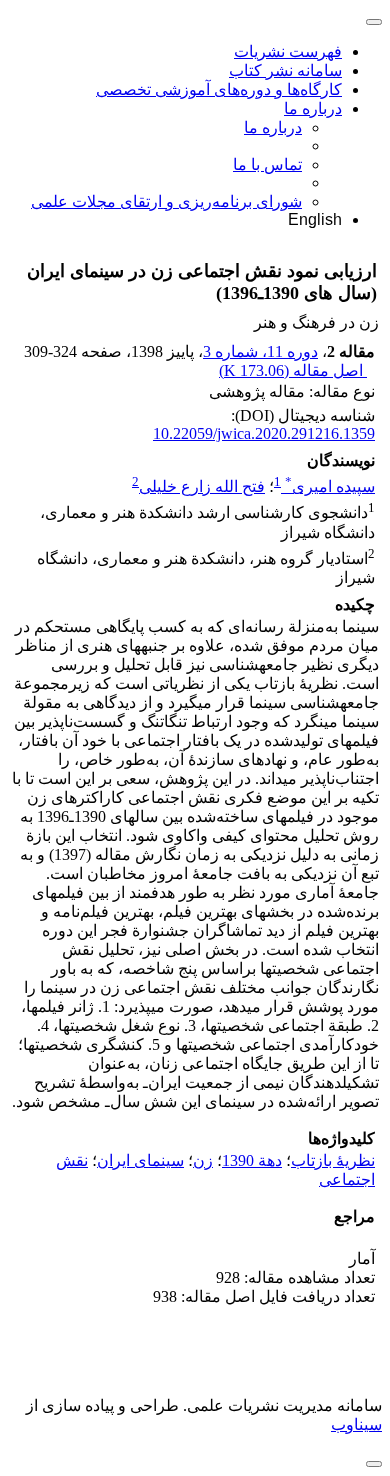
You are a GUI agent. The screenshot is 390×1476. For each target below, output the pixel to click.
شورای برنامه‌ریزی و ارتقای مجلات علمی (166, 201)
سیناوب (356, 1424)
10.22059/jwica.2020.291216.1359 (264, 433)
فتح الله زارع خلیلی (202, 486)
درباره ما (313, 108)
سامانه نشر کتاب (285, 70)
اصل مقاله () (293, 370)
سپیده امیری (330, 486)
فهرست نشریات (288, 51)
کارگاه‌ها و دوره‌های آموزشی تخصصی (219, 89)
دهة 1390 (252, 1160)
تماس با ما (267, 164)
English (315, 219)
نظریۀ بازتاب (333, 1160)
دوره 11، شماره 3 (260, 351)
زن (203, 1160)
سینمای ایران (140, 1160)
